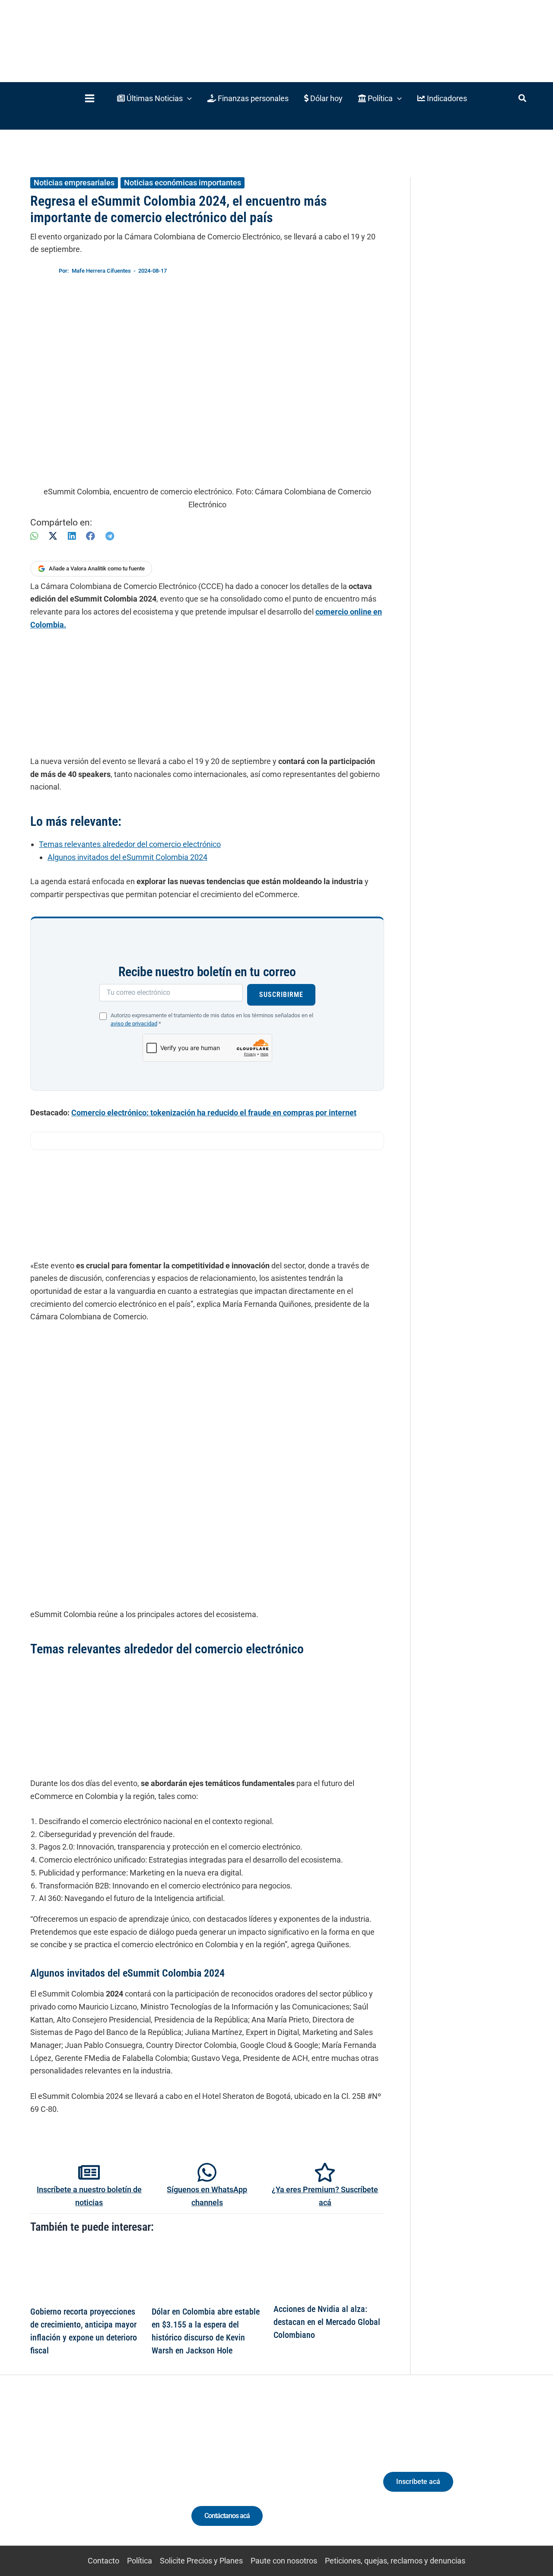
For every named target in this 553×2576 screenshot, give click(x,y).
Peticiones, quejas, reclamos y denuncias (395, 2561)
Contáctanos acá (227, 2516)
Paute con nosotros (284, 2561)
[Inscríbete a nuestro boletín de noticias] (89, 2172)
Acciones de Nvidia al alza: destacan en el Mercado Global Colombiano (327, 2322)
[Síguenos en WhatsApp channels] (207, 2172)
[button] (154, 98)
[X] (53, 536)
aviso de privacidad (134, 1024)
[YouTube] (109, 2476)
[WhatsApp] (34, 536)
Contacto (103, 2561)
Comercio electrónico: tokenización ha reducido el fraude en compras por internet (214, 1113)
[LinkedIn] (72, 536)
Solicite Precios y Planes (201, 2561)
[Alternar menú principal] (89, 98)
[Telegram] (110, 536)
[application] (187, 98)
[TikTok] (93, 2476)
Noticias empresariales (74, 183)
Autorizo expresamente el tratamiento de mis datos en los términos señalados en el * (212, 1019)
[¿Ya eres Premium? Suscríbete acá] (325, 2172)
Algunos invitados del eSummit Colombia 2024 (127, 857)
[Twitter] (45, 2476)
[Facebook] (91, 536)
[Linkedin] (61, 2476)
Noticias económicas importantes (183, 183)
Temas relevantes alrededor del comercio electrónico (130, 844)
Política (140, 2561)
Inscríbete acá (418, 2482)
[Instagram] (77, 2476)
